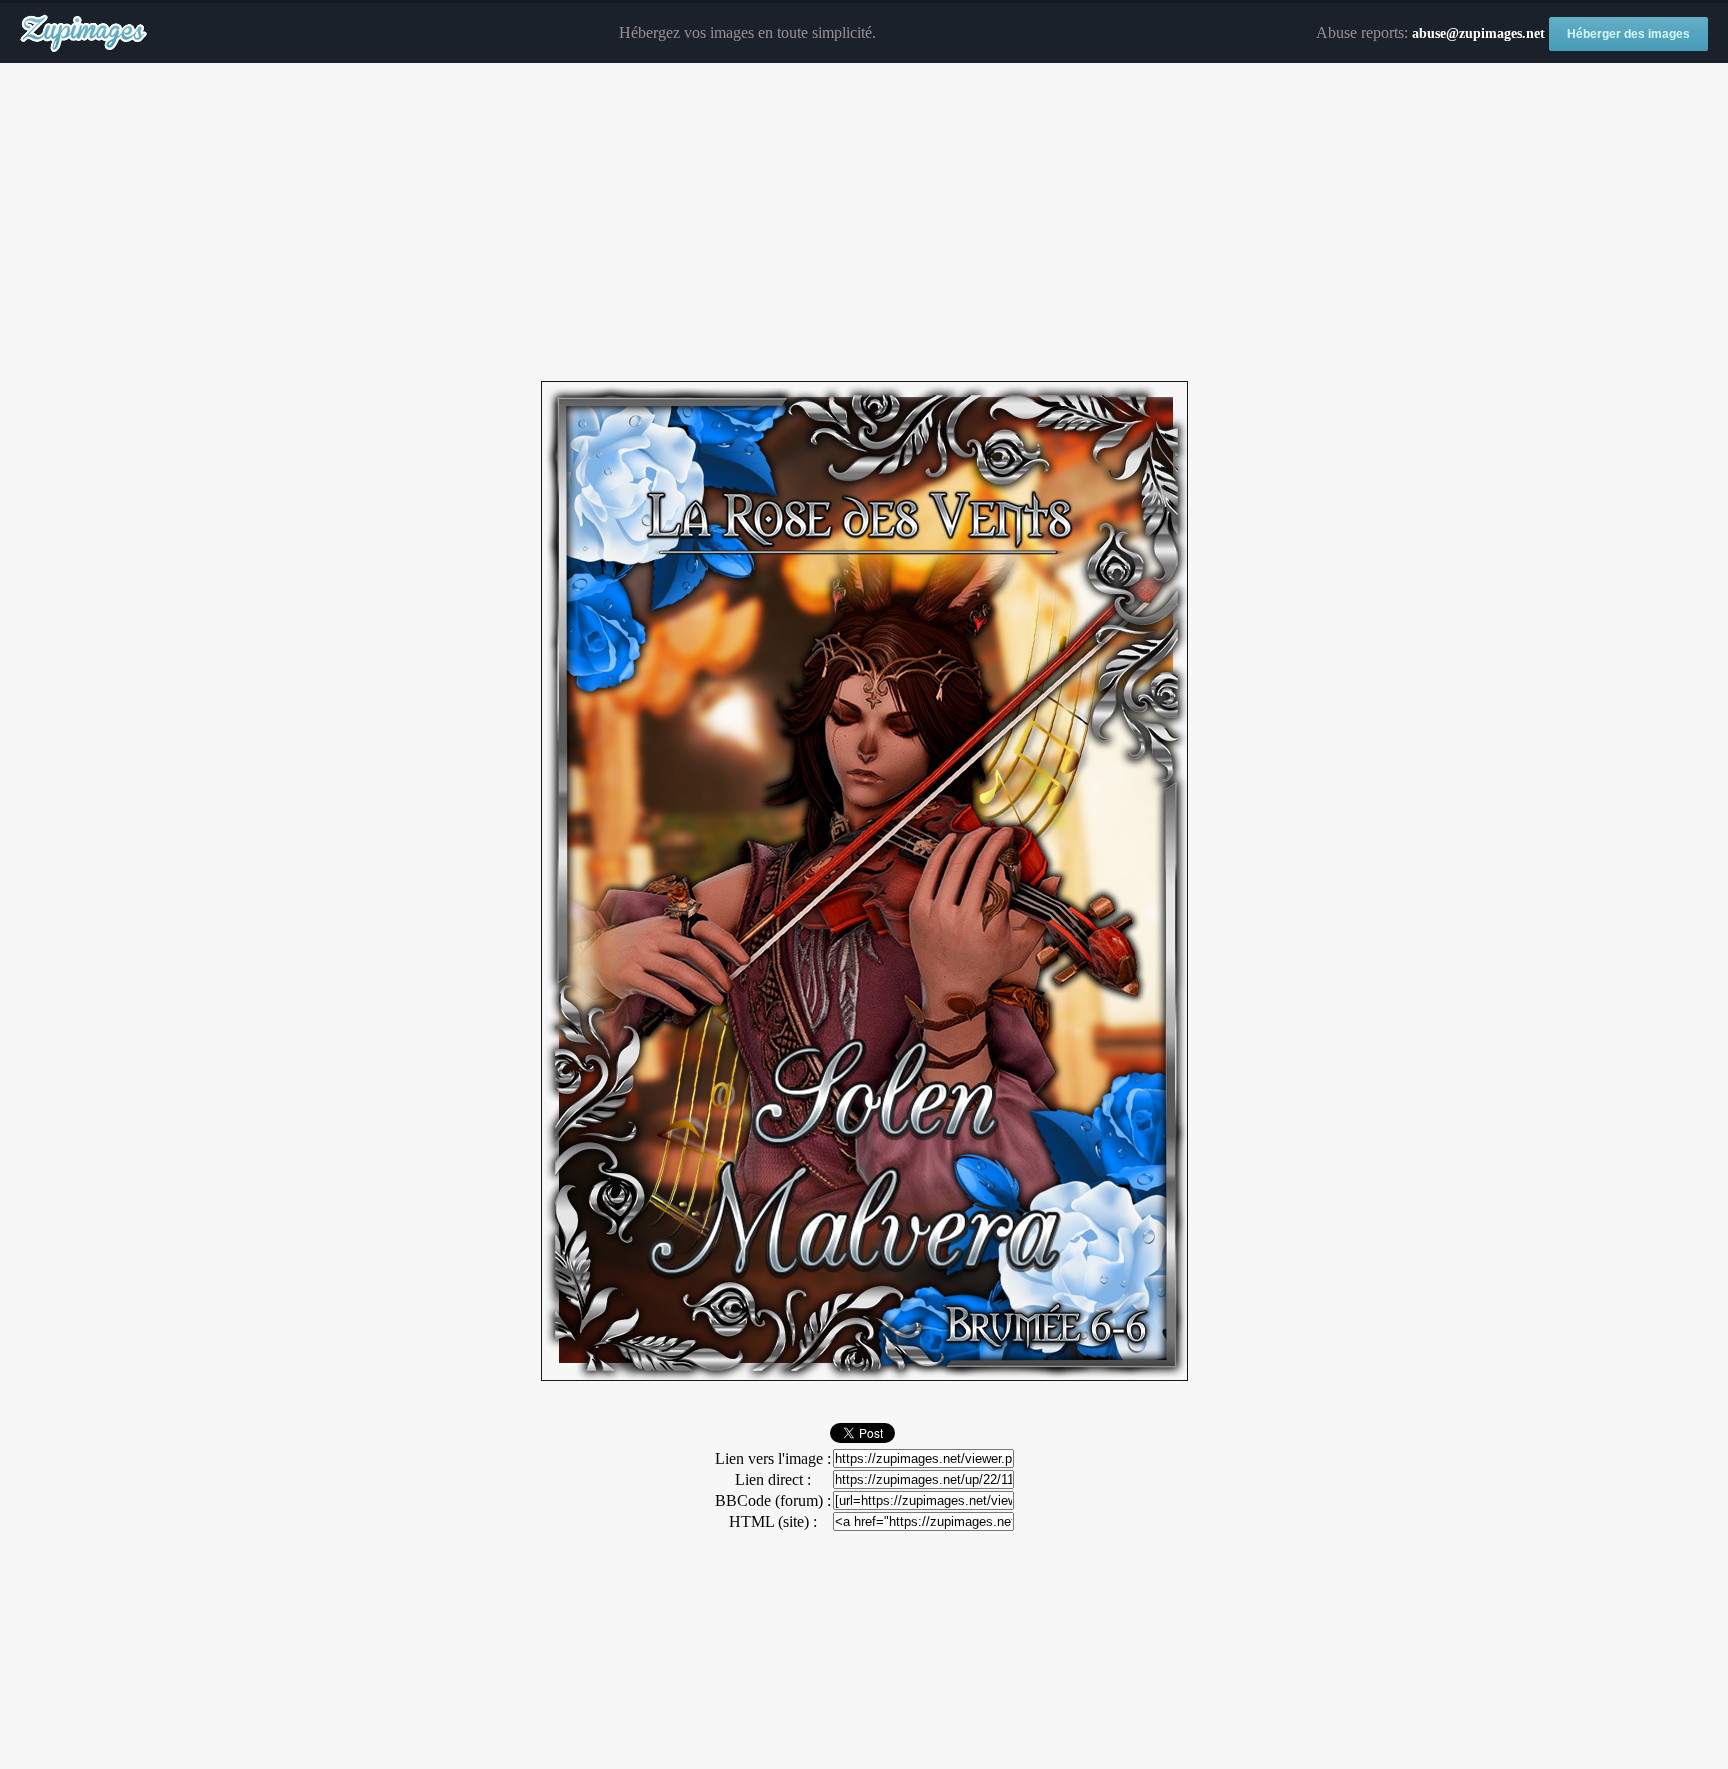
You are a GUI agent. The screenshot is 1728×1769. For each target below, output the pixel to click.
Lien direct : (773, 1479)
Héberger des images (1628, 34)
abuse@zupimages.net (1478, 33)
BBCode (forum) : (773, 1500)
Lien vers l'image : (773, 1458)
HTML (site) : (773, 1521)
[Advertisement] (864, 223)
